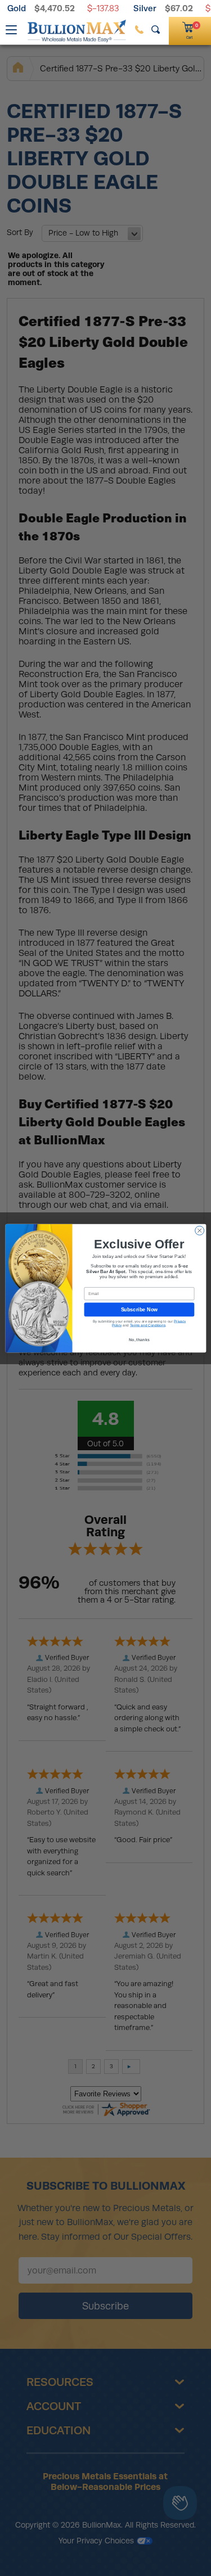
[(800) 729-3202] (139, 30)
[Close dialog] (199, 1230)
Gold (17, 8)
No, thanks (139, 1339)
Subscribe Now (139, 1309)
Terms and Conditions (147, 1325)
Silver (145, 8)
